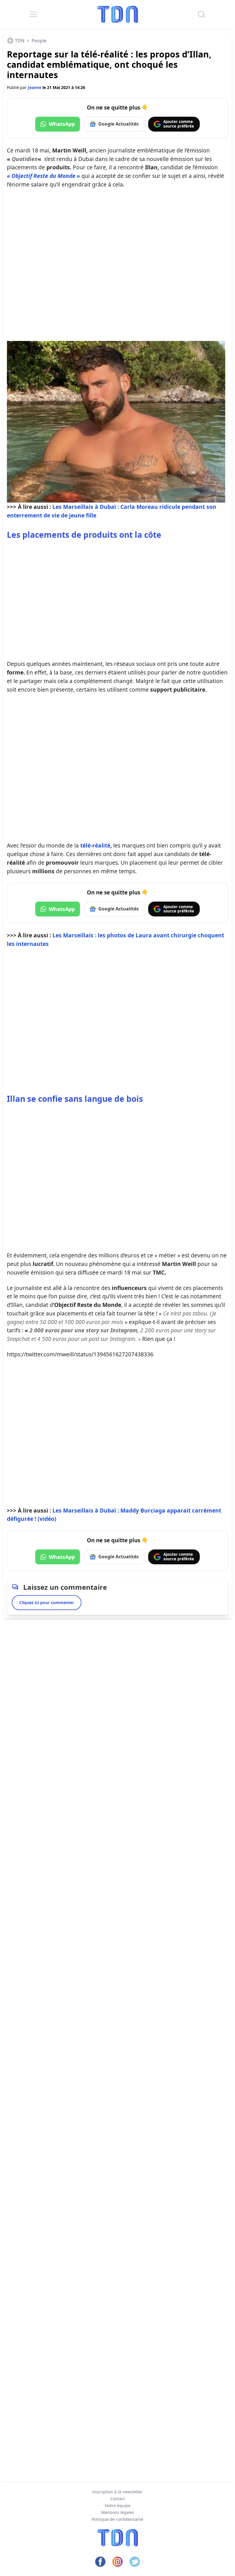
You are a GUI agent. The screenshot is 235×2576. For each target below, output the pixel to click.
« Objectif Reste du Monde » (43, 176)
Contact (118, 2499)
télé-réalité (95, 845)
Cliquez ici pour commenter (47, 1602)
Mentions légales (118, 2512)
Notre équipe (118, 2505)
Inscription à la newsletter (117, 2492)
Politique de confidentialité (117, 2519)
